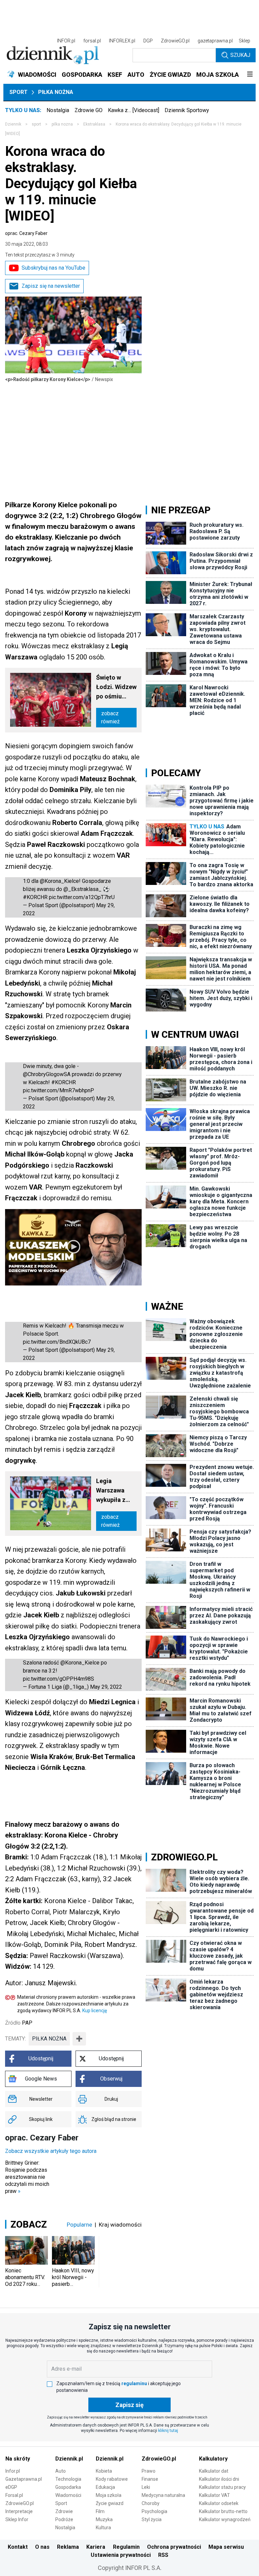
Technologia (68, 2479)
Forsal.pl (14, 2495)
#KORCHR (35, 897)
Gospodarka (68, 2487)
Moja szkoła (109, 2495)
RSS (163, 2555)
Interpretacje (19, 2511)
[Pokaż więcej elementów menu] (250, 75)
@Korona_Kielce (59, 881)
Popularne (79, 2225)
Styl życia (152, 2519)
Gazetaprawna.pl (24, 2479)
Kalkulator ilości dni (219, 2479)
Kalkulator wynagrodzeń (225, 2519)
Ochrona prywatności (174, 2547)
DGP (148, 41)
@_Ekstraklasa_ (82, 889)
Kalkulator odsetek (219, 2503)
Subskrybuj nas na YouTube (53, 268)
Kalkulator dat (214, 2471)
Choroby (151, 2503)
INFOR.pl (66, 41)
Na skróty (18, 2459)
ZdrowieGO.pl (175, 41)
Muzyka (104, 2519)
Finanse (150, 2479)
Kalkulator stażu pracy (222, 2487)
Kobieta (104, 2471)
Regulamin (126, 2547)
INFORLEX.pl (122, 41)
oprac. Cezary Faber (26, 233)
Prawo (149, 2471)
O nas (42, 2547)
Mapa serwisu (226, 2547)
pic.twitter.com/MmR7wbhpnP (59, 1090)
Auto (61, 2471)
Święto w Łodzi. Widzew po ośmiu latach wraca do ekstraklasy (116, 688)
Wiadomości (68, 2495)
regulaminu (134, 2383)
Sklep (244, 41)
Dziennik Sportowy (187, 110)
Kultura (103, 2528)
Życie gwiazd (110, 2503)
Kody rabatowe (112, 2479)
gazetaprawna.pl (215, 41)
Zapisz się (129, 2405)
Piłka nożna (56, 92)
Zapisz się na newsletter (51, 286)
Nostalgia (58, 110)
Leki (146, 2487)
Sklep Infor (17, 2519)
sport (36, 124)
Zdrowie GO (89, 110)
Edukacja (105, 2487)
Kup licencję (95, 2011)
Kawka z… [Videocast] (134, 110)
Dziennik (13, 124)
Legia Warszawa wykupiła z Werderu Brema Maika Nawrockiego (115, 1491)
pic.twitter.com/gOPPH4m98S (59, 1679)
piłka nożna (49, 2039)
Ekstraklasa (94, 124)
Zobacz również (110, 717)
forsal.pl (92, 41)
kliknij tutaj (168, 2431)
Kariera (96, 2547)
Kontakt (18, 2547)
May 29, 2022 (106, 1687)
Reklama (68, 2547)
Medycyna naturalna (163, 2495)
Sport (19, 92)
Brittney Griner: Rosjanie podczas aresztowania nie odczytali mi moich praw (27, 2177)
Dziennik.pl (69, 2459)
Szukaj (240, 55)
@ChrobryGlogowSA (47, 1074)
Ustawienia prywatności (121, 2555)
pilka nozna (62, 124)
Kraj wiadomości (120, 2225)
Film (100, 2511)
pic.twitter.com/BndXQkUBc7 (57, 1342)
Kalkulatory (213, 2459)
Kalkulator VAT (214, 2495)
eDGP (11, 2487)
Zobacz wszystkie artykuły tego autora (51, 2151)
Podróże (64, 2519)
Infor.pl (13, 2471)
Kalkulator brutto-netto (223, 2511)
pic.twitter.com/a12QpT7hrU (82, 897)
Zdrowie (64, 2511)
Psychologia (154, 2511)
